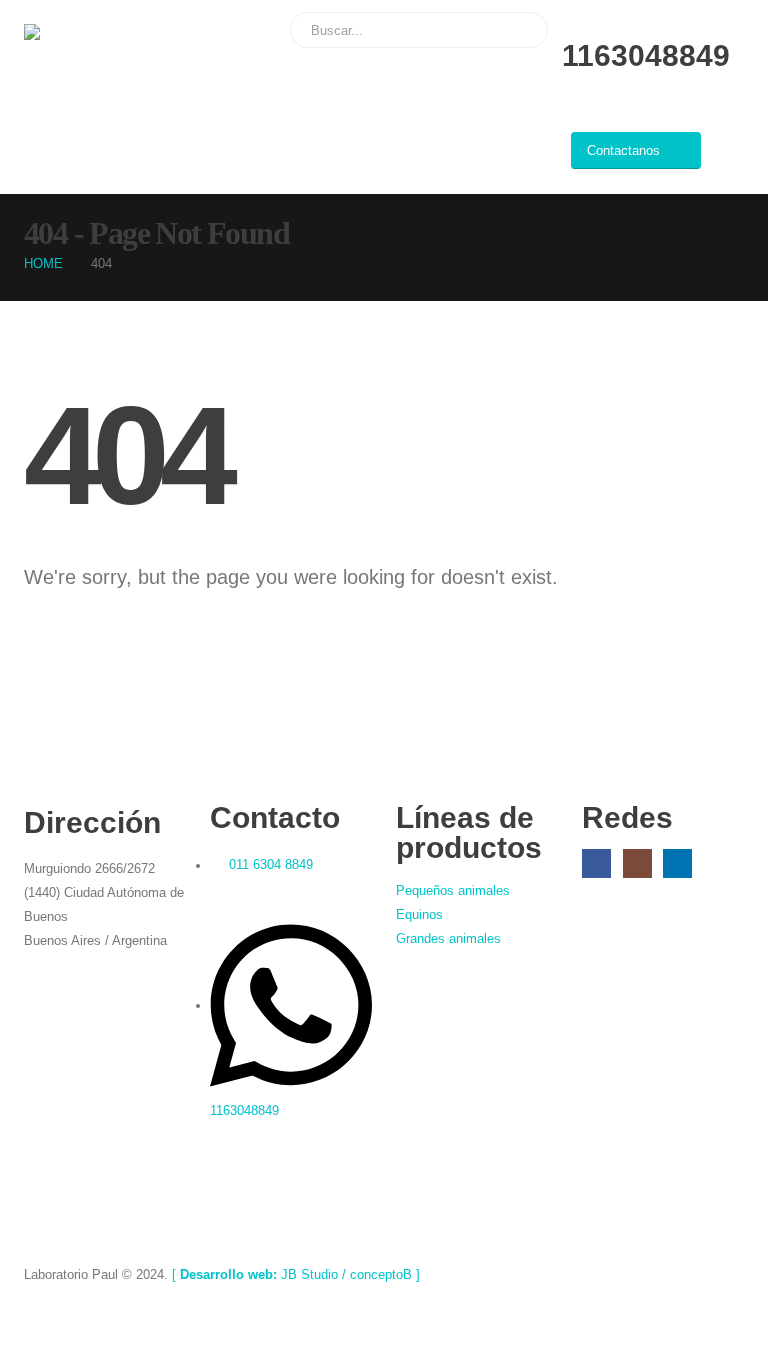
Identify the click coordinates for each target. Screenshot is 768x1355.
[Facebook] (596, 863)
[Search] (519, 30)
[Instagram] (637, 863)
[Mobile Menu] (729, 157)
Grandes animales (448, 939)
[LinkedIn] (677, 863)
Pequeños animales (453, 891)
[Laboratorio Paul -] (79, 32)
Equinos (419, 915)
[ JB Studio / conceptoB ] (296, 1275)
